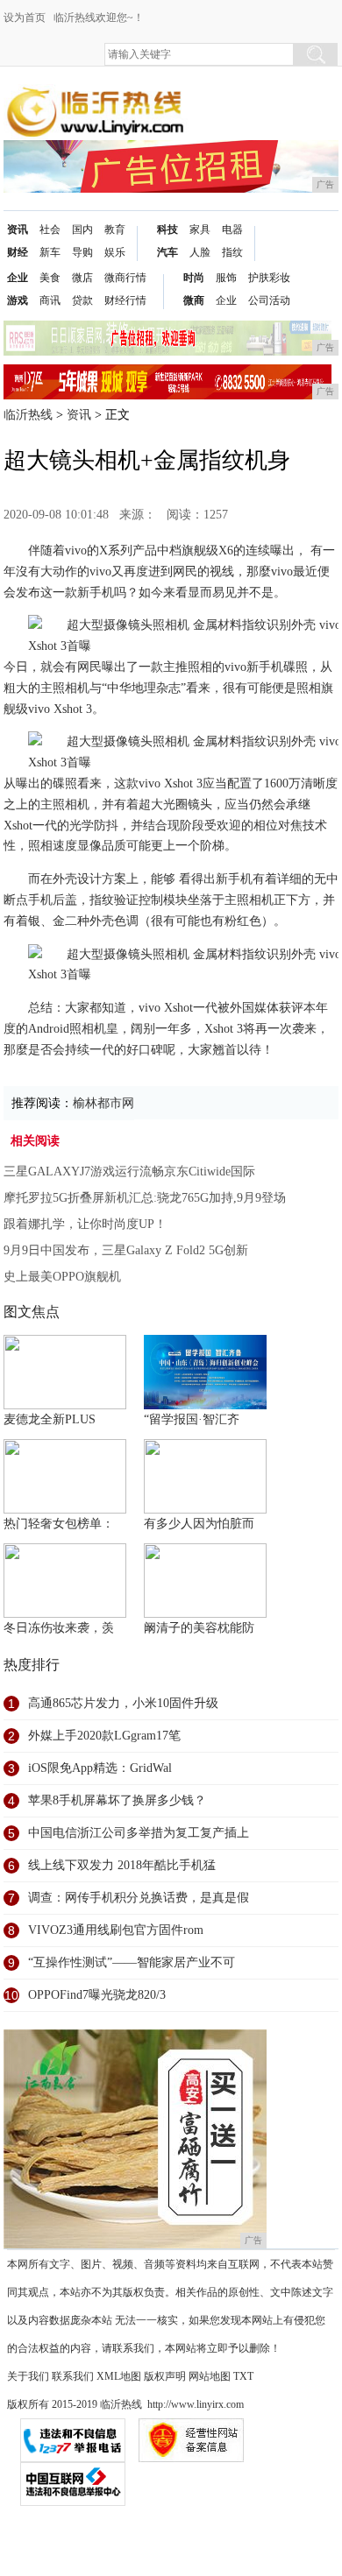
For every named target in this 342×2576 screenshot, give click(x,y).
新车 (50, 252)
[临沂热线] (96, 98)
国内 (82, 229)
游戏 (18, 300)
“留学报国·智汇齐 (192, 1419)
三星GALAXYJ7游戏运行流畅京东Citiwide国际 (129, 1172)
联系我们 (73, 2376)
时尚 (194, 278)
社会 (50, 229)
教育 (115, 229)
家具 (200, 229)
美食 (50, 278)
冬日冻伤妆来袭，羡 (59, 1628)
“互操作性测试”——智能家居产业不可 (132, 1962)
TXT (243, 2376)
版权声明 (165, 2376)
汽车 (167, 252)
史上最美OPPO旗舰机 (62, 1277)
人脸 (200, 252)
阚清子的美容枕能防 (199, 1628)
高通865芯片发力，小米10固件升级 (123, 1703)
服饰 (226, 278)
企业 (18, 278)
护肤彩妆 (269, 278)
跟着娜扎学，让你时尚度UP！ (85, 1224)
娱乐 (115, 252)
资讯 (18, 229)
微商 (194, 300)
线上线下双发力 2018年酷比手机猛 (122, 1865)
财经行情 (125, 300)
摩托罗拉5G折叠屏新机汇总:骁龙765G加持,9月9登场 (145, 1198)
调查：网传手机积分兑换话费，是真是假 (139, 1898)
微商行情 (125, 278)
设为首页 (25, 18)
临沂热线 (28, 415)
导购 (82, 252)
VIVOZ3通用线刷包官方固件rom (116, 1930)
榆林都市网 (103, 1103)
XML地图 (119, 2376)
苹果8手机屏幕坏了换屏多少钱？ (117, 1800)
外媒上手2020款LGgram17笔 (104, 1736)
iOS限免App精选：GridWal (100, 1768)
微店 (82, 278)
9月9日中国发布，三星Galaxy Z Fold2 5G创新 (126, 1250)
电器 (232, 229)
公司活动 (269, 300)
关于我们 (28, 2376)
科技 (167, 229)
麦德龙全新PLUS (50, 1419)
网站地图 (210, 2376)
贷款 (82, 300)
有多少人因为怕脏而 (199, 1524)
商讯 (50, 300)
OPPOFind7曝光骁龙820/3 (97, 1995)
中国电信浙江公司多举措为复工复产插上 (139, 1833)
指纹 (232, 252)
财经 (18, 252)
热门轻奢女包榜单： (59, 1524)
